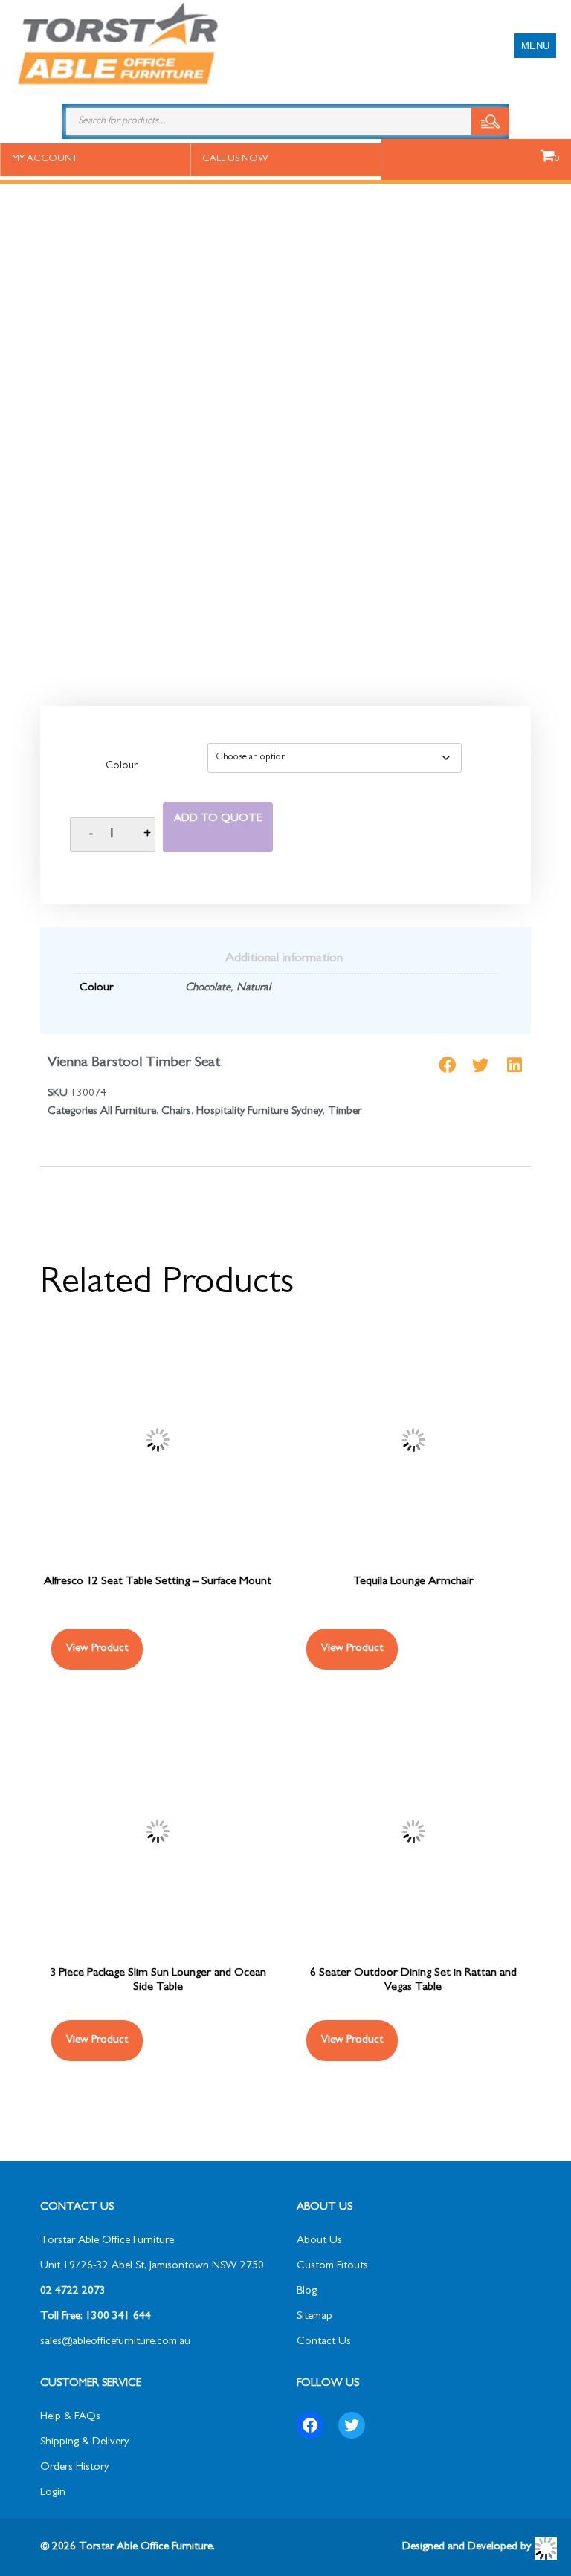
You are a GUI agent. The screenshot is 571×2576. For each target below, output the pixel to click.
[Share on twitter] (481, 1065)
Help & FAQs (70, 2417)
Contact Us (324, 2342)
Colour (122, 767)
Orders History (74, 2468)
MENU (535, 46)
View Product (97, 1649)
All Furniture (128, 1112)
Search (490, 121)
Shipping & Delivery (84, 2443)
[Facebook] (310, 2425)
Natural (254, 989)
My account (45, 159)
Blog (307, 2292)
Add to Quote (218, 819)
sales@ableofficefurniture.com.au (115, 2342)
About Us (319, 2241)
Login (53, 2493)
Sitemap (314, 2317)
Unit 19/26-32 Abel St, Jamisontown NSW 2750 (152, 2267)
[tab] (284, 959)
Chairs (176, 1112)
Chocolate (208, 989)
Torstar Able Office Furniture (107, 2241)
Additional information (284, 959)
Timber (345, 1112)
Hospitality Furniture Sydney (259, 1112)
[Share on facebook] (447, 1065)
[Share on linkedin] (514, 1065)
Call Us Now (235, 159)
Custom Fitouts (332, 2267)
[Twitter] (352, 2425)
